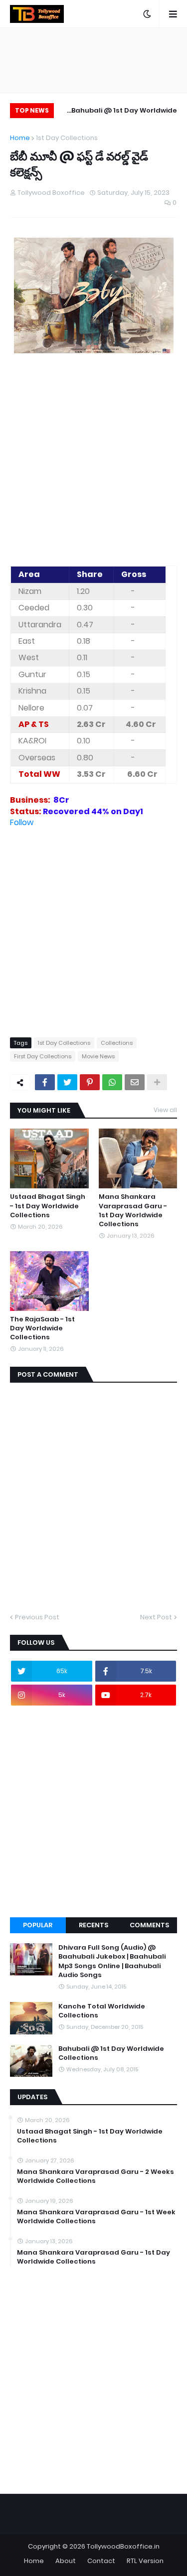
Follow (22, 822)
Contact (101, 2561)
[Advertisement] (93, 461)
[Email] (135, 1082)
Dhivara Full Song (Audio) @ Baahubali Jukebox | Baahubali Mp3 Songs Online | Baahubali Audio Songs (112, 1961)
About (66, 2561)
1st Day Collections (67, 138)
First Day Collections (43, 1056)
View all (165, 1110)
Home (20, 138)
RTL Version (145, 2561)
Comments (149, 1925)
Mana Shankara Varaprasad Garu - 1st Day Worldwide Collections (133, 1211)
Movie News (98, 1056)
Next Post (156, 1617)
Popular (38, 1925)
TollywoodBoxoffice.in (123, 2546)
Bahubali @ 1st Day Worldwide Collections (124, 112)
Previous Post (37, 1617)
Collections (117, 1043)
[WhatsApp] (112, 1082)
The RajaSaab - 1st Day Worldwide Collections (42, 1328)
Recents (93, 1925)
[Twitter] (67, 1082)
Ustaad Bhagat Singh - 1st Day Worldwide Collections (48, 1206)
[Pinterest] (90, 1082)
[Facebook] (45, 1082)
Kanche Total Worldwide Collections (102, 2011)
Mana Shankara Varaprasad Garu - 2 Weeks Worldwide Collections (95, 2176)
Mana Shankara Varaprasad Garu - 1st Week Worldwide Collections (96, 2217)
